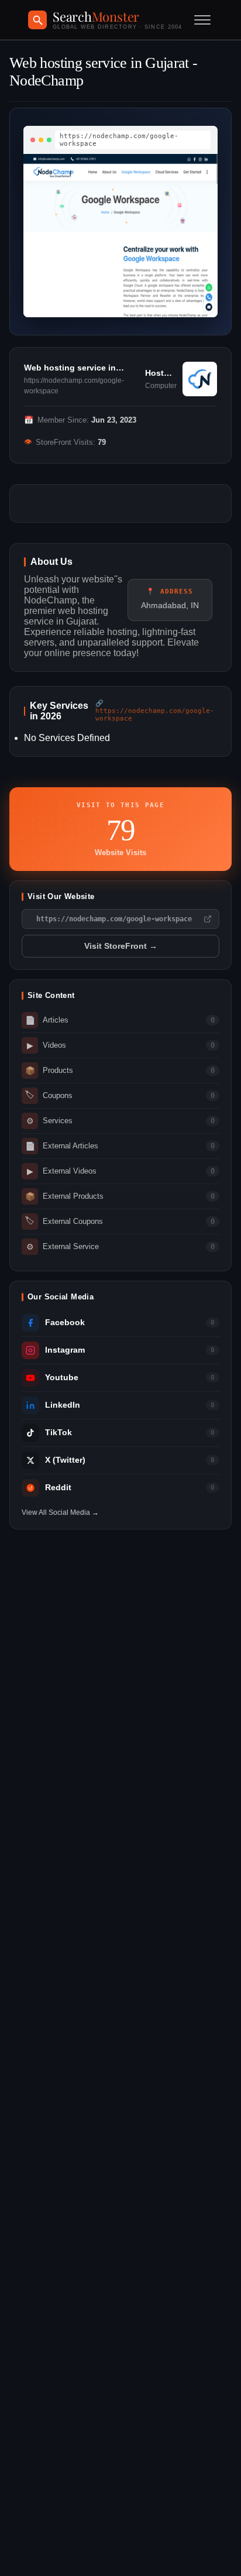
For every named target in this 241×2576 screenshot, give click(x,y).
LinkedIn (63, 1405)
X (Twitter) (65, 1460)
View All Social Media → (60, 1512)
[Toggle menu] (202, 20)
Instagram (65, 1350)
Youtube (62, 1378)
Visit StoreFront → (121, 946)
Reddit (58, 1488)
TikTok (58, 1433)
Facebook (65, 1323)
